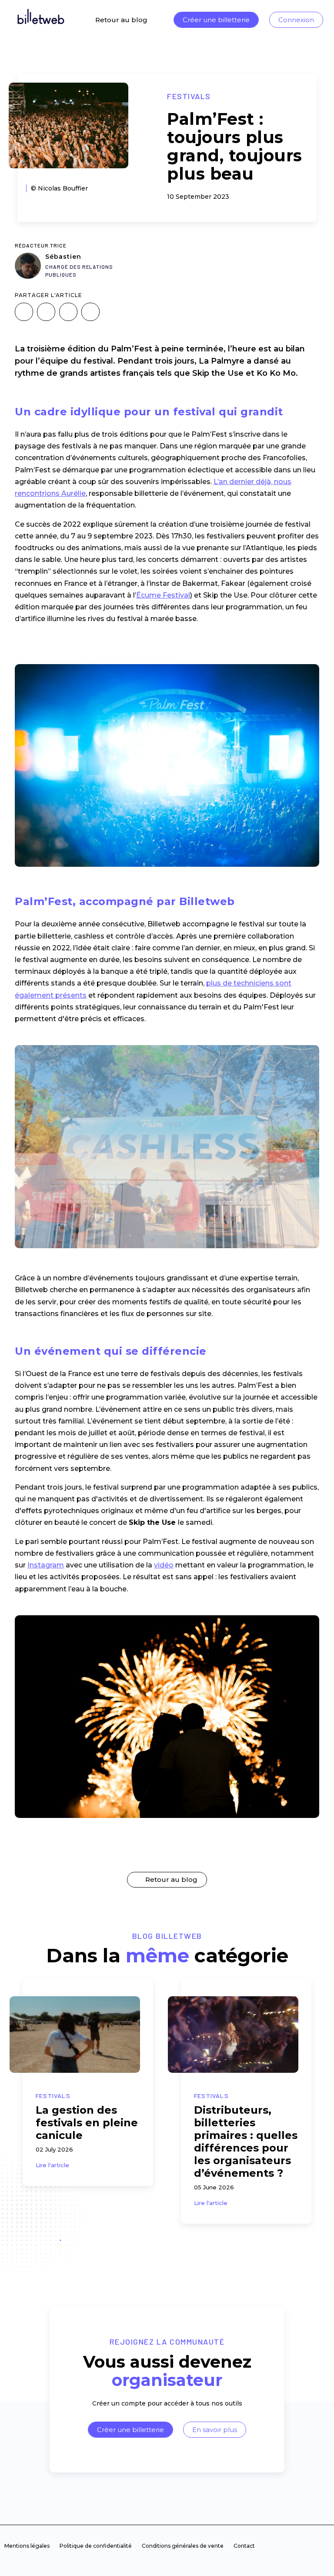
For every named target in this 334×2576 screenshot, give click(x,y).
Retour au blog (121, 20)
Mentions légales (27, 2546)
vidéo (164, 1565)
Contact (244, 2546)
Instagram (46, 1565)
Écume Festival (163, 595)
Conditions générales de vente (183, 2546)
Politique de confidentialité (96, 2546)
